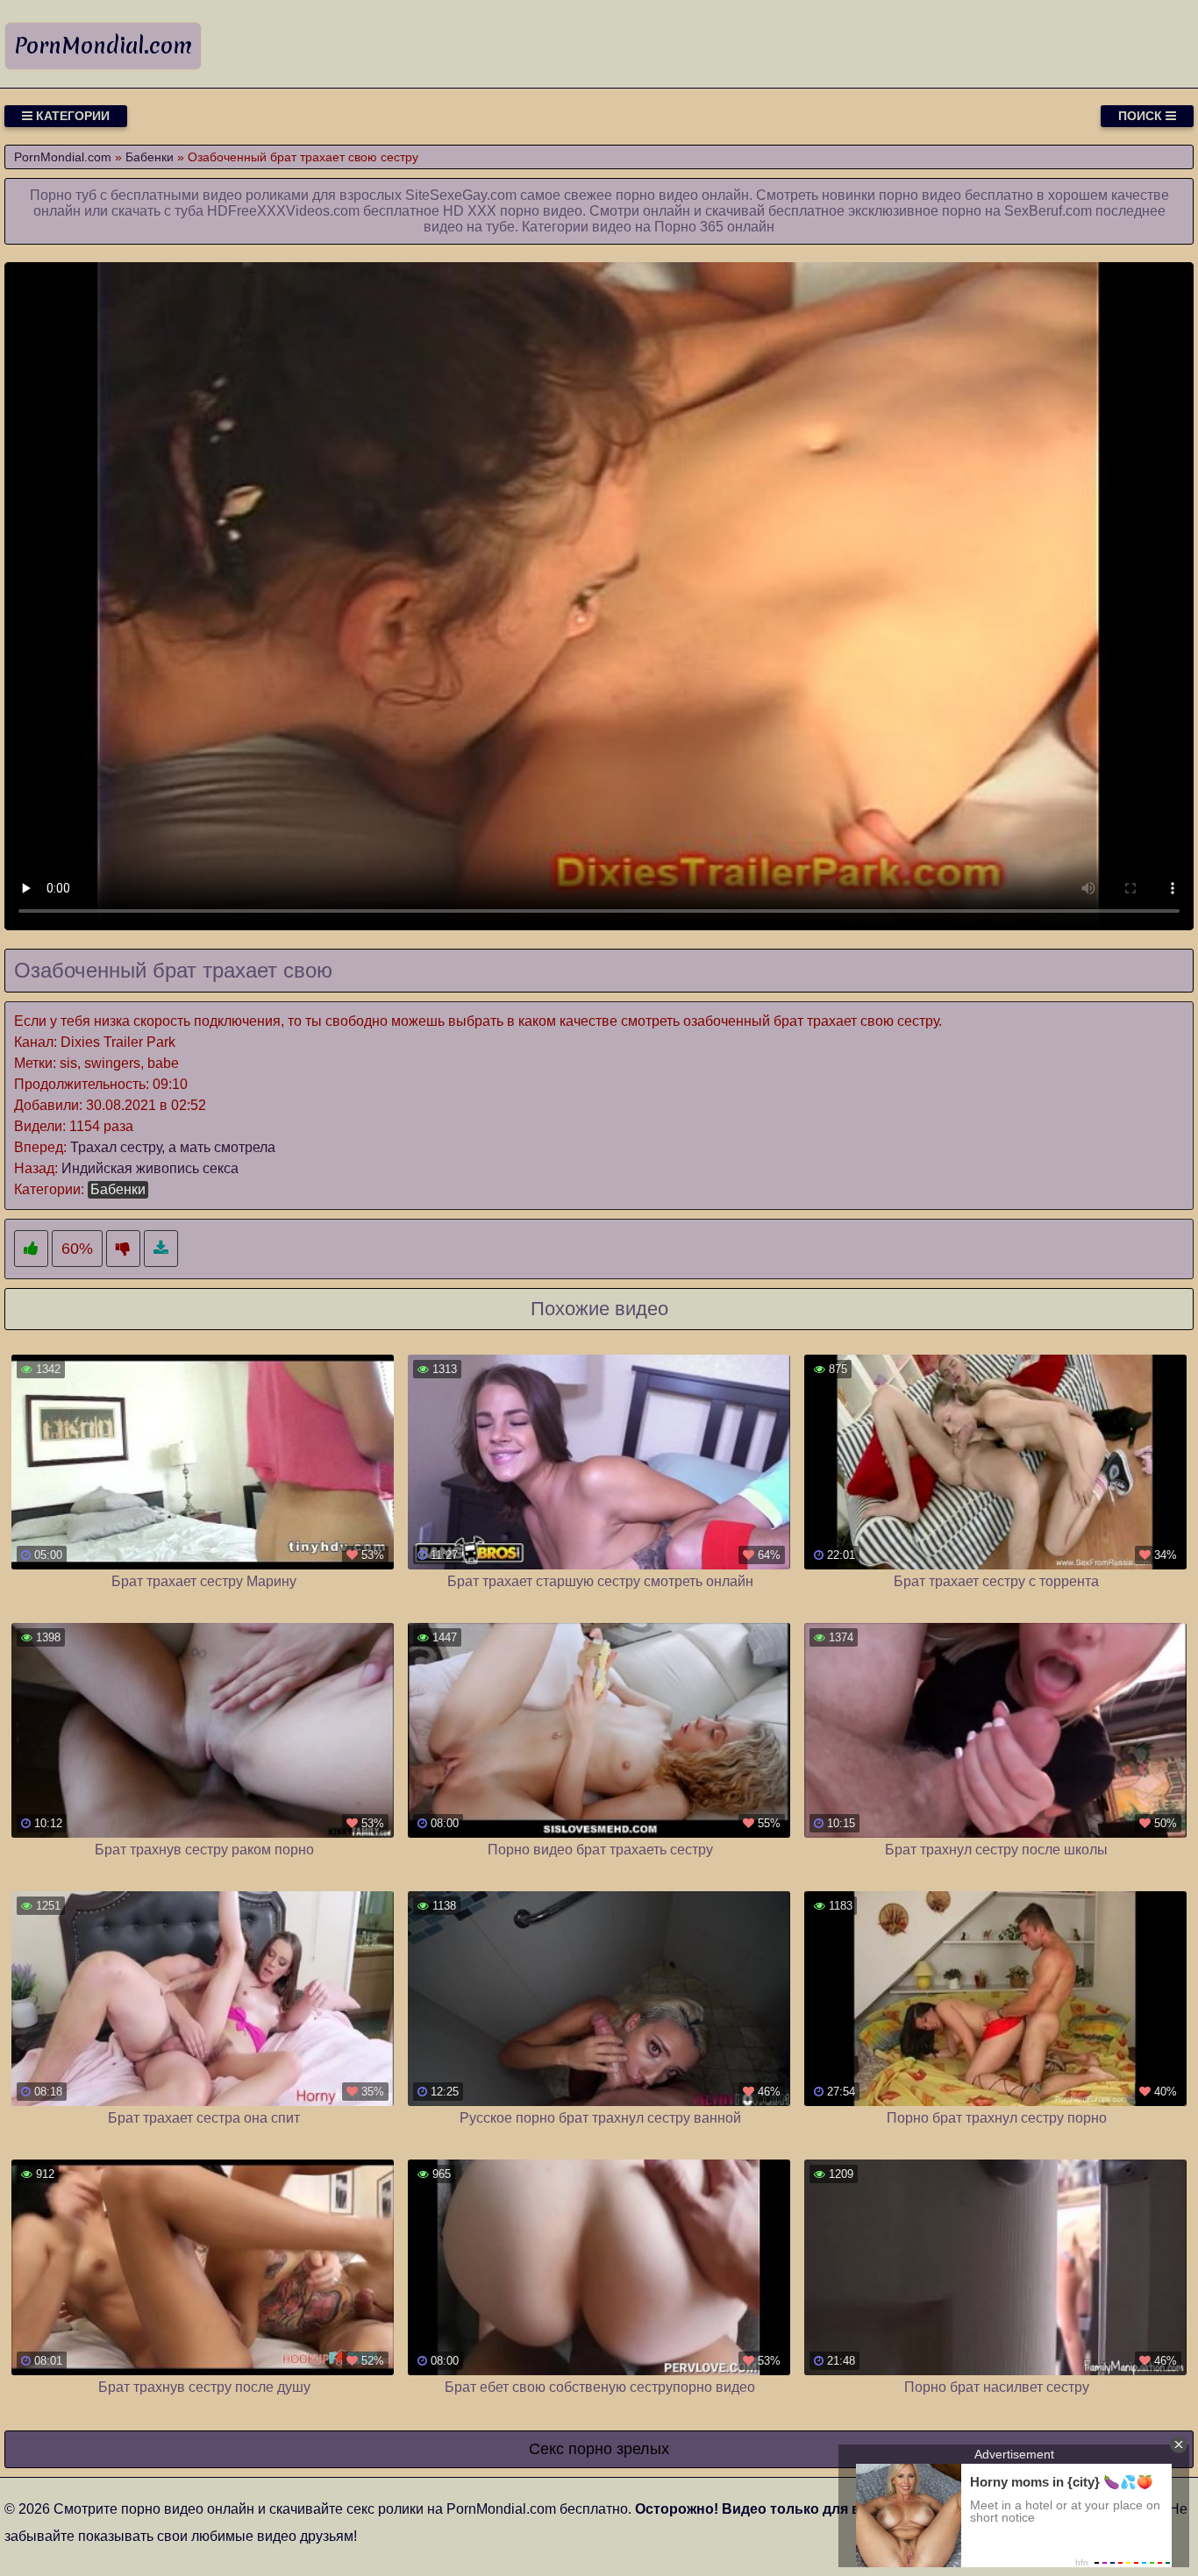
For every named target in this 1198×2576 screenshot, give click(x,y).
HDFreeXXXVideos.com (283, 211)
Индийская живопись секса (150, 1168)
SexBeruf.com (1048, 211)
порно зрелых (619, 2449)
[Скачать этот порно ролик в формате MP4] (161, 1249)
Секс (546, 2449)
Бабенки (118, 1189)
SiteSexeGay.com (461, 195)
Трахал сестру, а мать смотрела (173, 1147)
